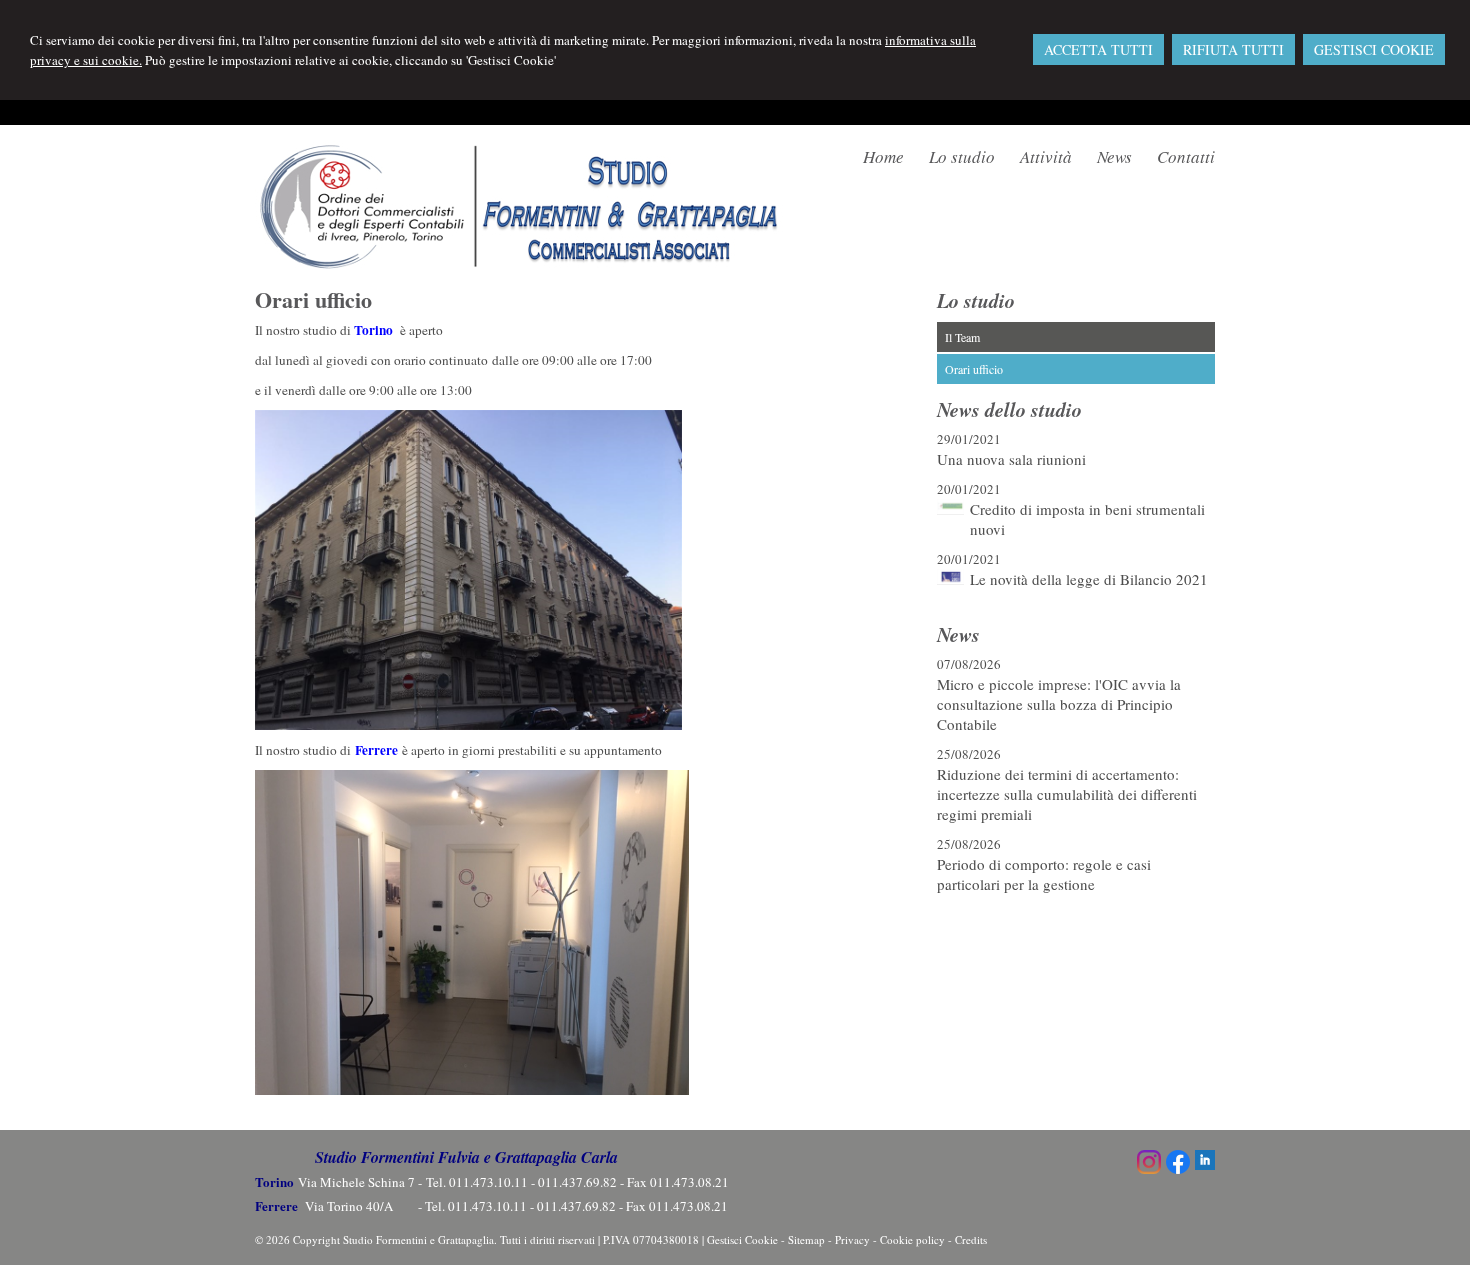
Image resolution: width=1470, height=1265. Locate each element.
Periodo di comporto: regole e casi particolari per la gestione (1044, 874)
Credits (971, 1239)
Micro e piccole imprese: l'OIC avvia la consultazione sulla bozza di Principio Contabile (1059, 704)
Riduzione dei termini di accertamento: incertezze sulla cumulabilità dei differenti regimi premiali (1067, 794)
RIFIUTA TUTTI (1233, 49)
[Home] (520, 265)
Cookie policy (912, 1239)
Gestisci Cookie (742, 1239)
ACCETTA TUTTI (1098, 49)
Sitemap (806, 1239)
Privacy (852, 1239)
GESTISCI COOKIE (1374, 49)
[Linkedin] (1205, 1165)
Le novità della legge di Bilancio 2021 (1089, 579)
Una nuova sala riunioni (1011, 459)
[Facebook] (1178, 1169)
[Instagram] (1149, 1169)
